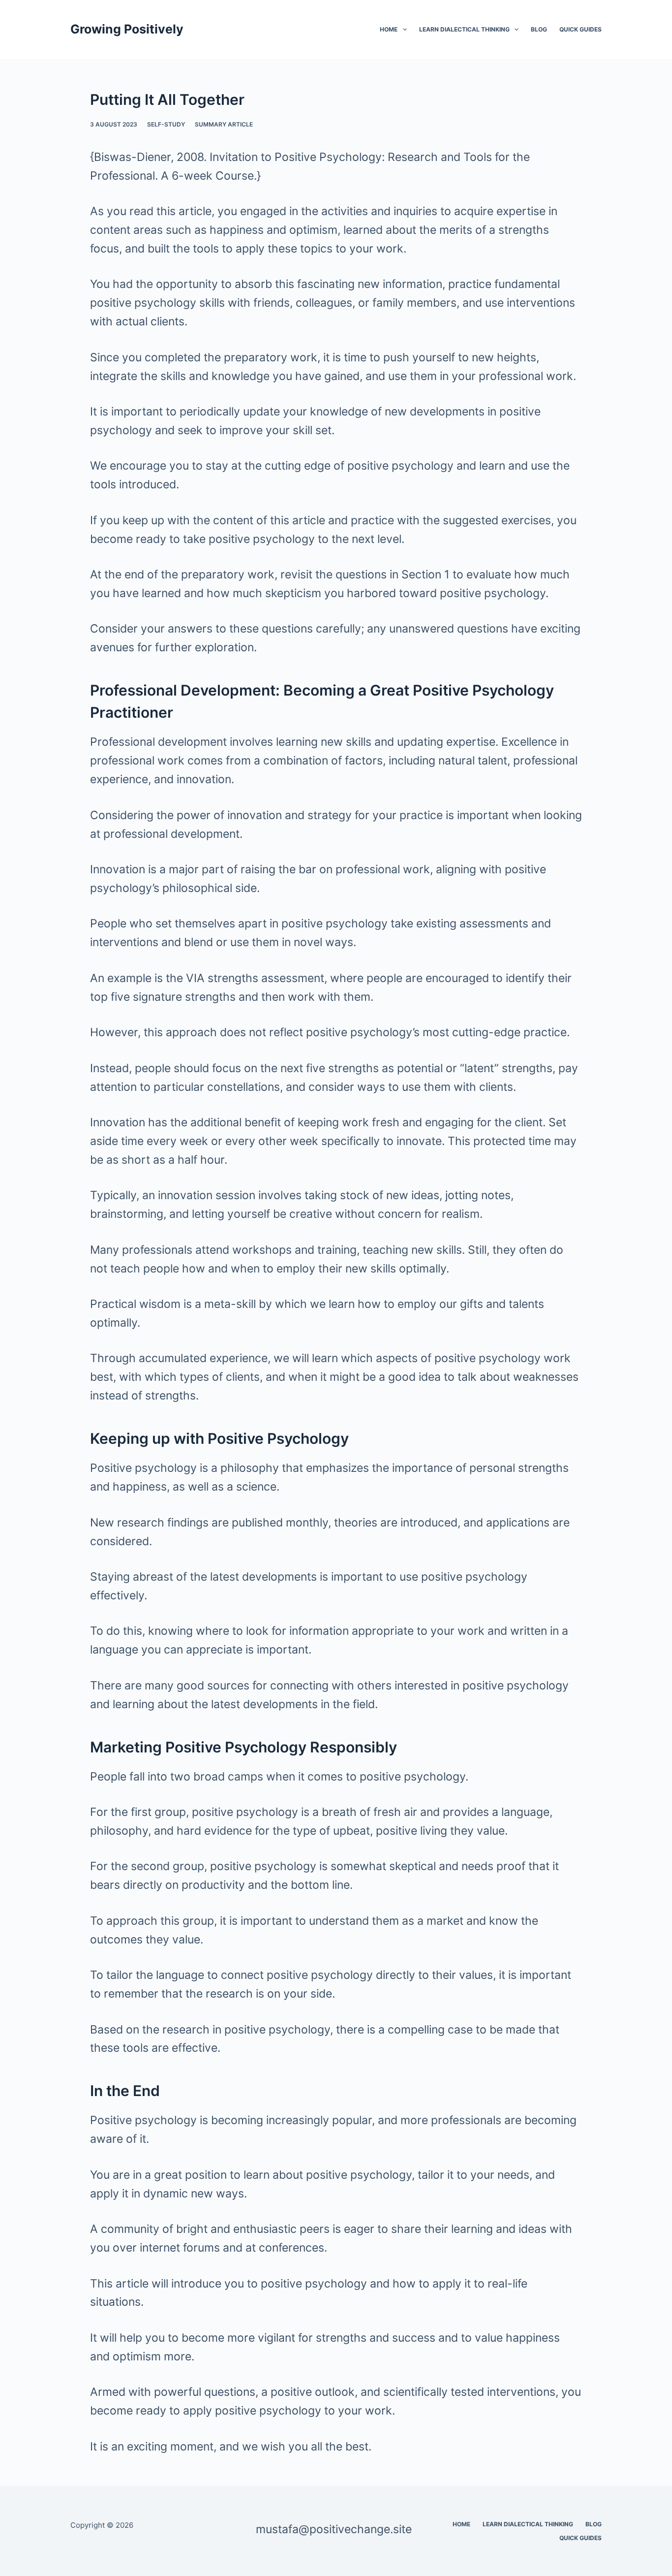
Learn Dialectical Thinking (464, 29)
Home (389, 29)
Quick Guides (580, 29)
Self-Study (166, 124)
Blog (539, 29)
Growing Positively (127, 29)
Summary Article (224, 124)
